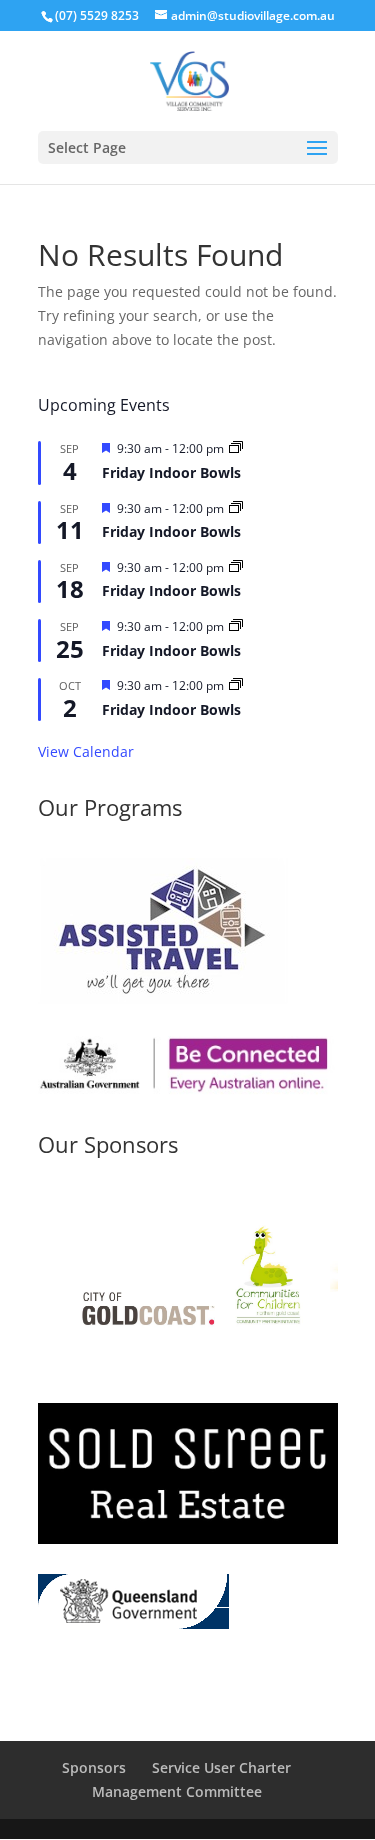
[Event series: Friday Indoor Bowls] (236, 448)
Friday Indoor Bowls (171, 472)
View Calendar (86, 751)
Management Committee (177, 1791)
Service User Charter (221, 1767)
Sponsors (94, 1767)
